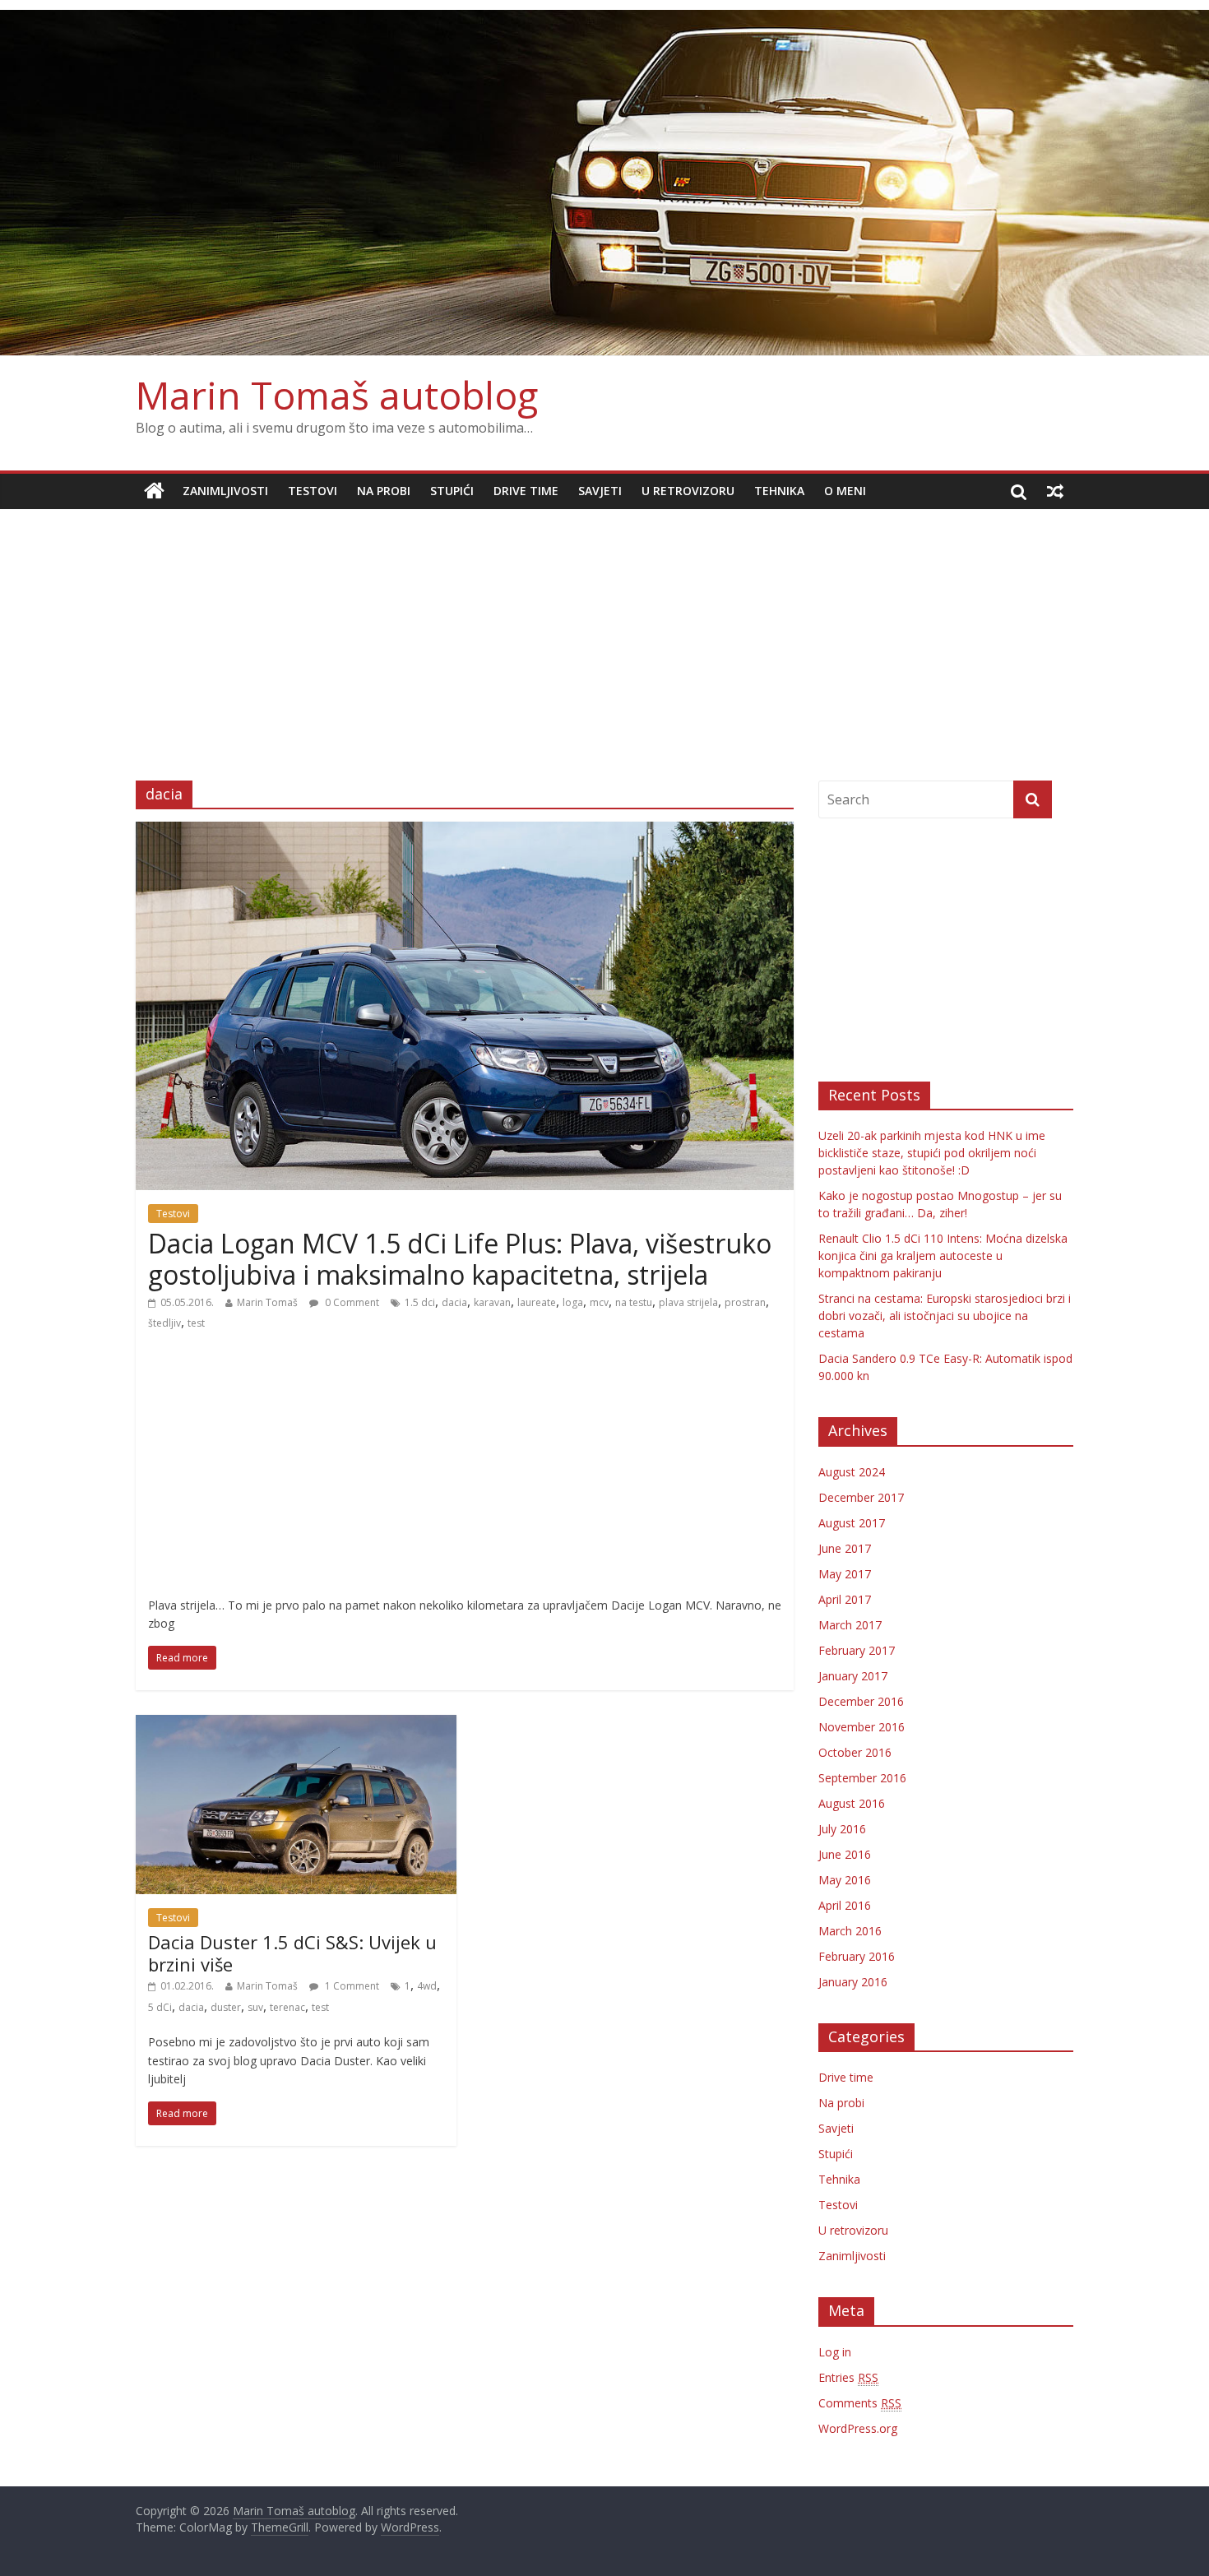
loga (573, 1302)
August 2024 (852, 1472)
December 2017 (861, 1497)
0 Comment (351, 1302)
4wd (427, 1986)
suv (255, 2007)
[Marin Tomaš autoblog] (604, 183)
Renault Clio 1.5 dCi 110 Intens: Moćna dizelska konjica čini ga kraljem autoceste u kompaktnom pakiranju (943, 1256)
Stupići (452, 491)
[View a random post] (1055, 491)
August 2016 (852, 1803)
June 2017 (845, 1548)
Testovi (313, 491)
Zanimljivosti (225, 491)
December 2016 (861, 1701)
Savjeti (600, 491)
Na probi (384, 491)
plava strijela (688, 1302)
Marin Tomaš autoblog (337, 395)
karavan (492, 1302)
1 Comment (351, 1986)
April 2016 (845, 1905)
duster (226, 2007)
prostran (745, 1302)
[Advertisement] (604, 632)
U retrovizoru (688, 491)
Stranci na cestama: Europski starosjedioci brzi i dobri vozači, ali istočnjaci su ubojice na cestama (945, 1316)
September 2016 (862, 1778)
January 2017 (853, 1676)
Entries (848, 2377)
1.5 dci (420, 1302)
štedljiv (164, 1323)
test (196, 1323)
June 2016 (845, 1854)
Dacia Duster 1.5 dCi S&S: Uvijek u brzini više (292, 1953)
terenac (287, 2007)
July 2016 (842, 1829)
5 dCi (160, 2007)
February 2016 (857, 1956)
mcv (599, 1302)
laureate (537, 1302)
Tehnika (779, 491)
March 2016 (850, 1931)
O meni (845, 491)
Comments (860, 2403)
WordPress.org (858, 2428)
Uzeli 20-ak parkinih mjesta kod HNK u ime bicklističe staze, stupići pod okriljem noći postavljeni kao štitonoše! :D (932, 1153)
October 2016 (855, 1752)
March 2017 (850, 1625)
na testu (634, 1302)
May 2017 (845, 1574)
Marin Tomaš (267, 1302)
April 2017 (845, 1599)
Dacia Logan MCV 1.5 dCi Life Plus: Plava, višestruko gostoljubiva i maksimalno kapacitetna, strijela (460, 1259)
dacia (454, 1302)
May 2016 (845, 1880)
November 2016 (862, 1727)
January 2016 (853, 1982)
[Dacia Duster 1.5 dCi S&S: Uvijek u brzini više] (296, 1725)
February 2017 (857, 1650)
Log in (835, 2352)
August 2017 (852, 1523)
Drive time (526, 491)
